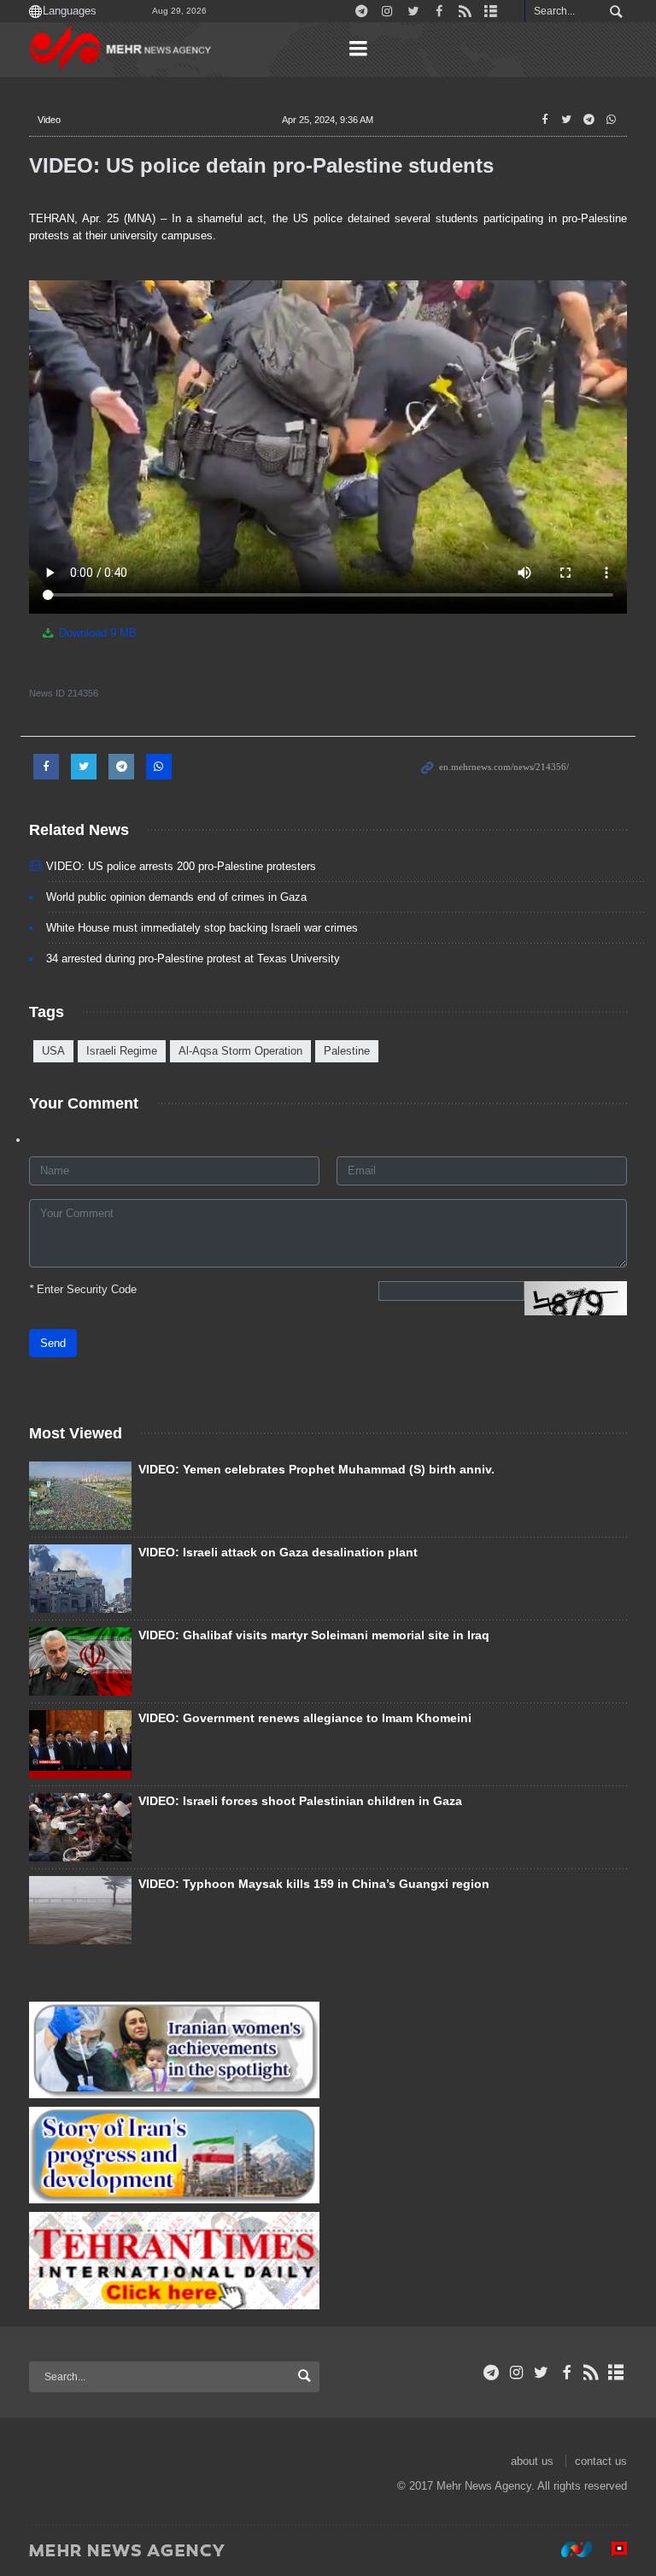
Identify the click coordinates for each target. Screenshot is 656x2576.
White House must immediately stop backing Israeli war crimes (202, 928)
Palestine (347, 1051)
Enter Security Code (83, 1289)
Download (96, 633)
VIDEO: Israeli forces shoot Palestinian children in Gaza (300, 1801)
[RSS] (592, 2373)
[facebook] (566, 2373)
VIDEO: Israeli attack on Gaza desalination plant (278, 1552)
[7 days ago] (80, 1910)
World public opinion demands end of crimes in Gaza (176, 897)
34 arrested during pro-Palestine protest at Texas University (193, 959)
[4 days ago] (80, 1496)
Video (49, 120)
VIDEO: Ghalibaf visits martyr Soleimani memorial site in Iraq (314, 1635)
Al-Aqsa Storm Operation (240, 1051)
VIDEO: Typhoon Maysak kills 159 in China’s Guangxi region (314, 1884)
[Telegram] (492, 2373)
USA (53, 1051)
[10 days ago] (80, 1661)
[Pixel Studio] (611, 2550)
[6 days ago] (80, 1744)
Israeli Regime (122, 1051)
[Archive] (616, 2373)
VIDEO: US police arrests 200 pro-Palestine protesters (181, 866)
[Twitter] (541, 2373)
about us (532, 2461)
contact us (601, 2461)
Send (53, 1343)
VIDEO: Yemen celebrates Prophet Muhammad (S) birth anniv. (316, 1469)
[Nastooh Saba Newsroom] (568, 2550)
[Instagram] (516, 2373)
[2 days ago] (80, 1827)
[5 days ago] (80, 1579)
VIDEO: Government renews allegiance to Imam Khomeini (305, 1718)
